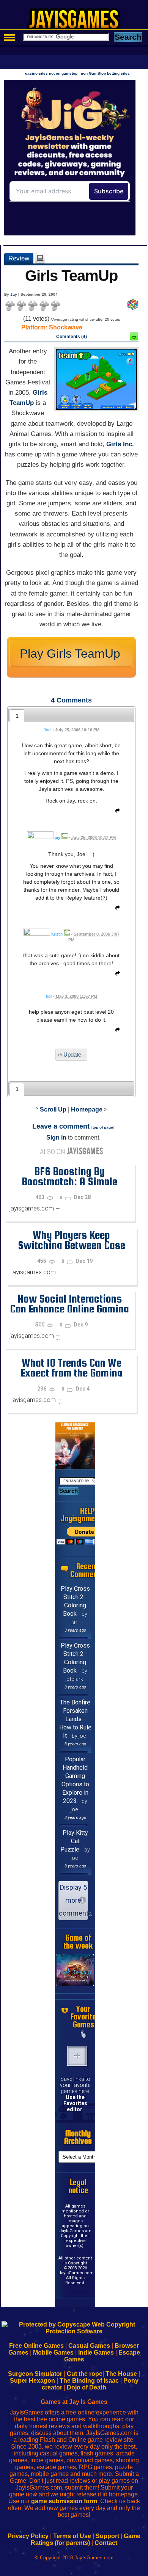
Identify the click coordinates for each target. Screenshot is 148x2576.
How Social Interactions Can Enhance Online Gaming (69, 1304)
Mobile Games (53, 2353)
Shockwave (66, 327)
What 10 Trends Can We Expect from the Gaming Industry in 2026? (72, 1373)
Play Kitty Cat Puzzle (74, 1841)
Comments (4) (72, 337)
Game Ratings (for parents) (86, 2539)
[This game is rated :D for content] (134, 338)
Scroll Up (53, 1109)
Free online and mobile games (78, 21)
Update (72, 1055)
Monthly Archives (78, 2137)
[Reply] (116, 812)
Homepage (87, 1109)
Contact (106, 2543)
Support (107, 2536)
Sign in (56, 1137)
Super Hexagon (32, 2381)
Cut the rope (85, 2374)
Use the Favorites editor (75, 2103)
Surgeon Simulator (35, 2374)
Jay (14, 294)
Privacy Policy (28, 2536)
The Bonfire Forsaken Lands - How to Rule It (75, 1719)
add (77, 2056)
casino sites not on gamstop (51, 73)
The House (121, 2374)
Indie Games (96, 2353)
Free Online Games (36, 2346)
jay (57, 837)
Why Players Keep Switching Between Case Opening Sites (72, 1245)
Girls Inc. (120, 444)
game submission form (64, 2501)
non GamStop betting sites (105, 73)
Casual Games (89, 2346)
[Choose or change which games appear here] (83, 2035)
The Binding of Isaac (89, 2381)
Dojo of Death (87, 2387)
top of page (103, 1127)
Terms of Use (72, 2536)
